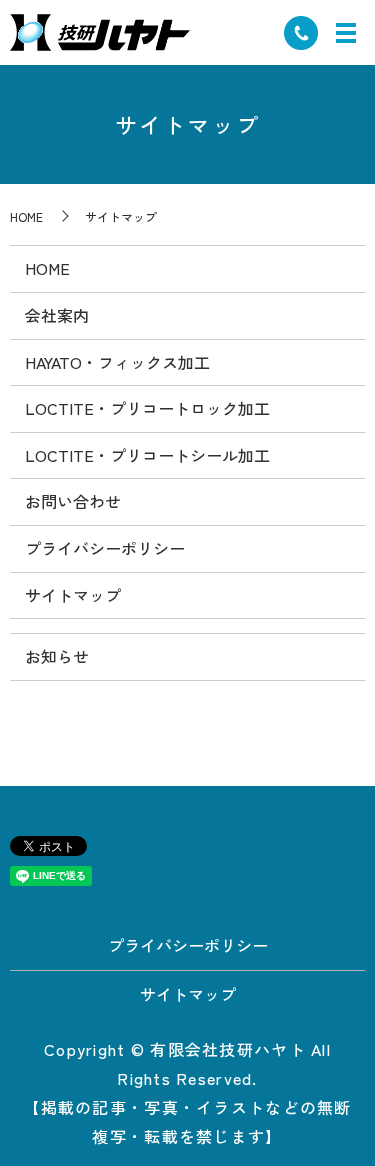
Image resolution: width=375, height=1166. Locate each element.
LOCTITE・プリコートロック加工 (147, 408)
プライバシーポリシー (105, 548)
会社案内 (57, 315)
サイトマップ (73, 595)
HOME (26, 216)
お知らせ (57, 656)
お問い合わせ (73, 501)
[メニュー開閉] (346, 33)
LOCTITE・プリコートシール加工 (147, 455)
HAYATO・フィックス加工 (117, 362)
